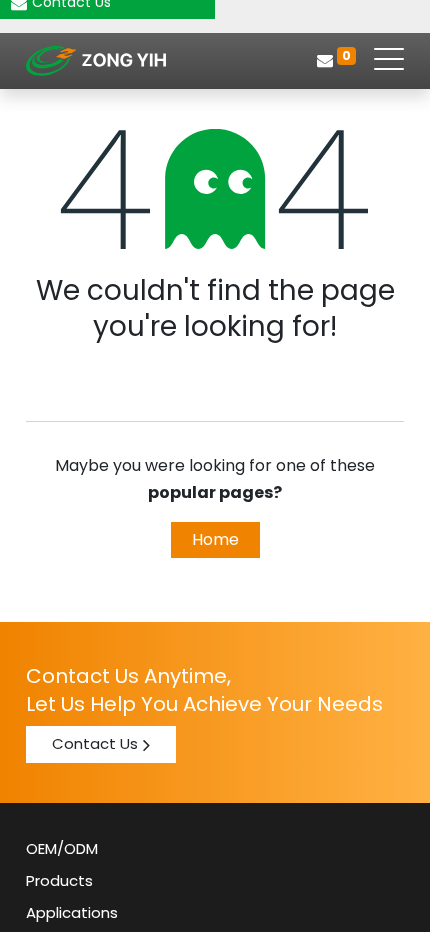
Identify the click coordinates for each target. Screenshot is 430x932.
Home (215, 539)
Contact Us (95, 743)
